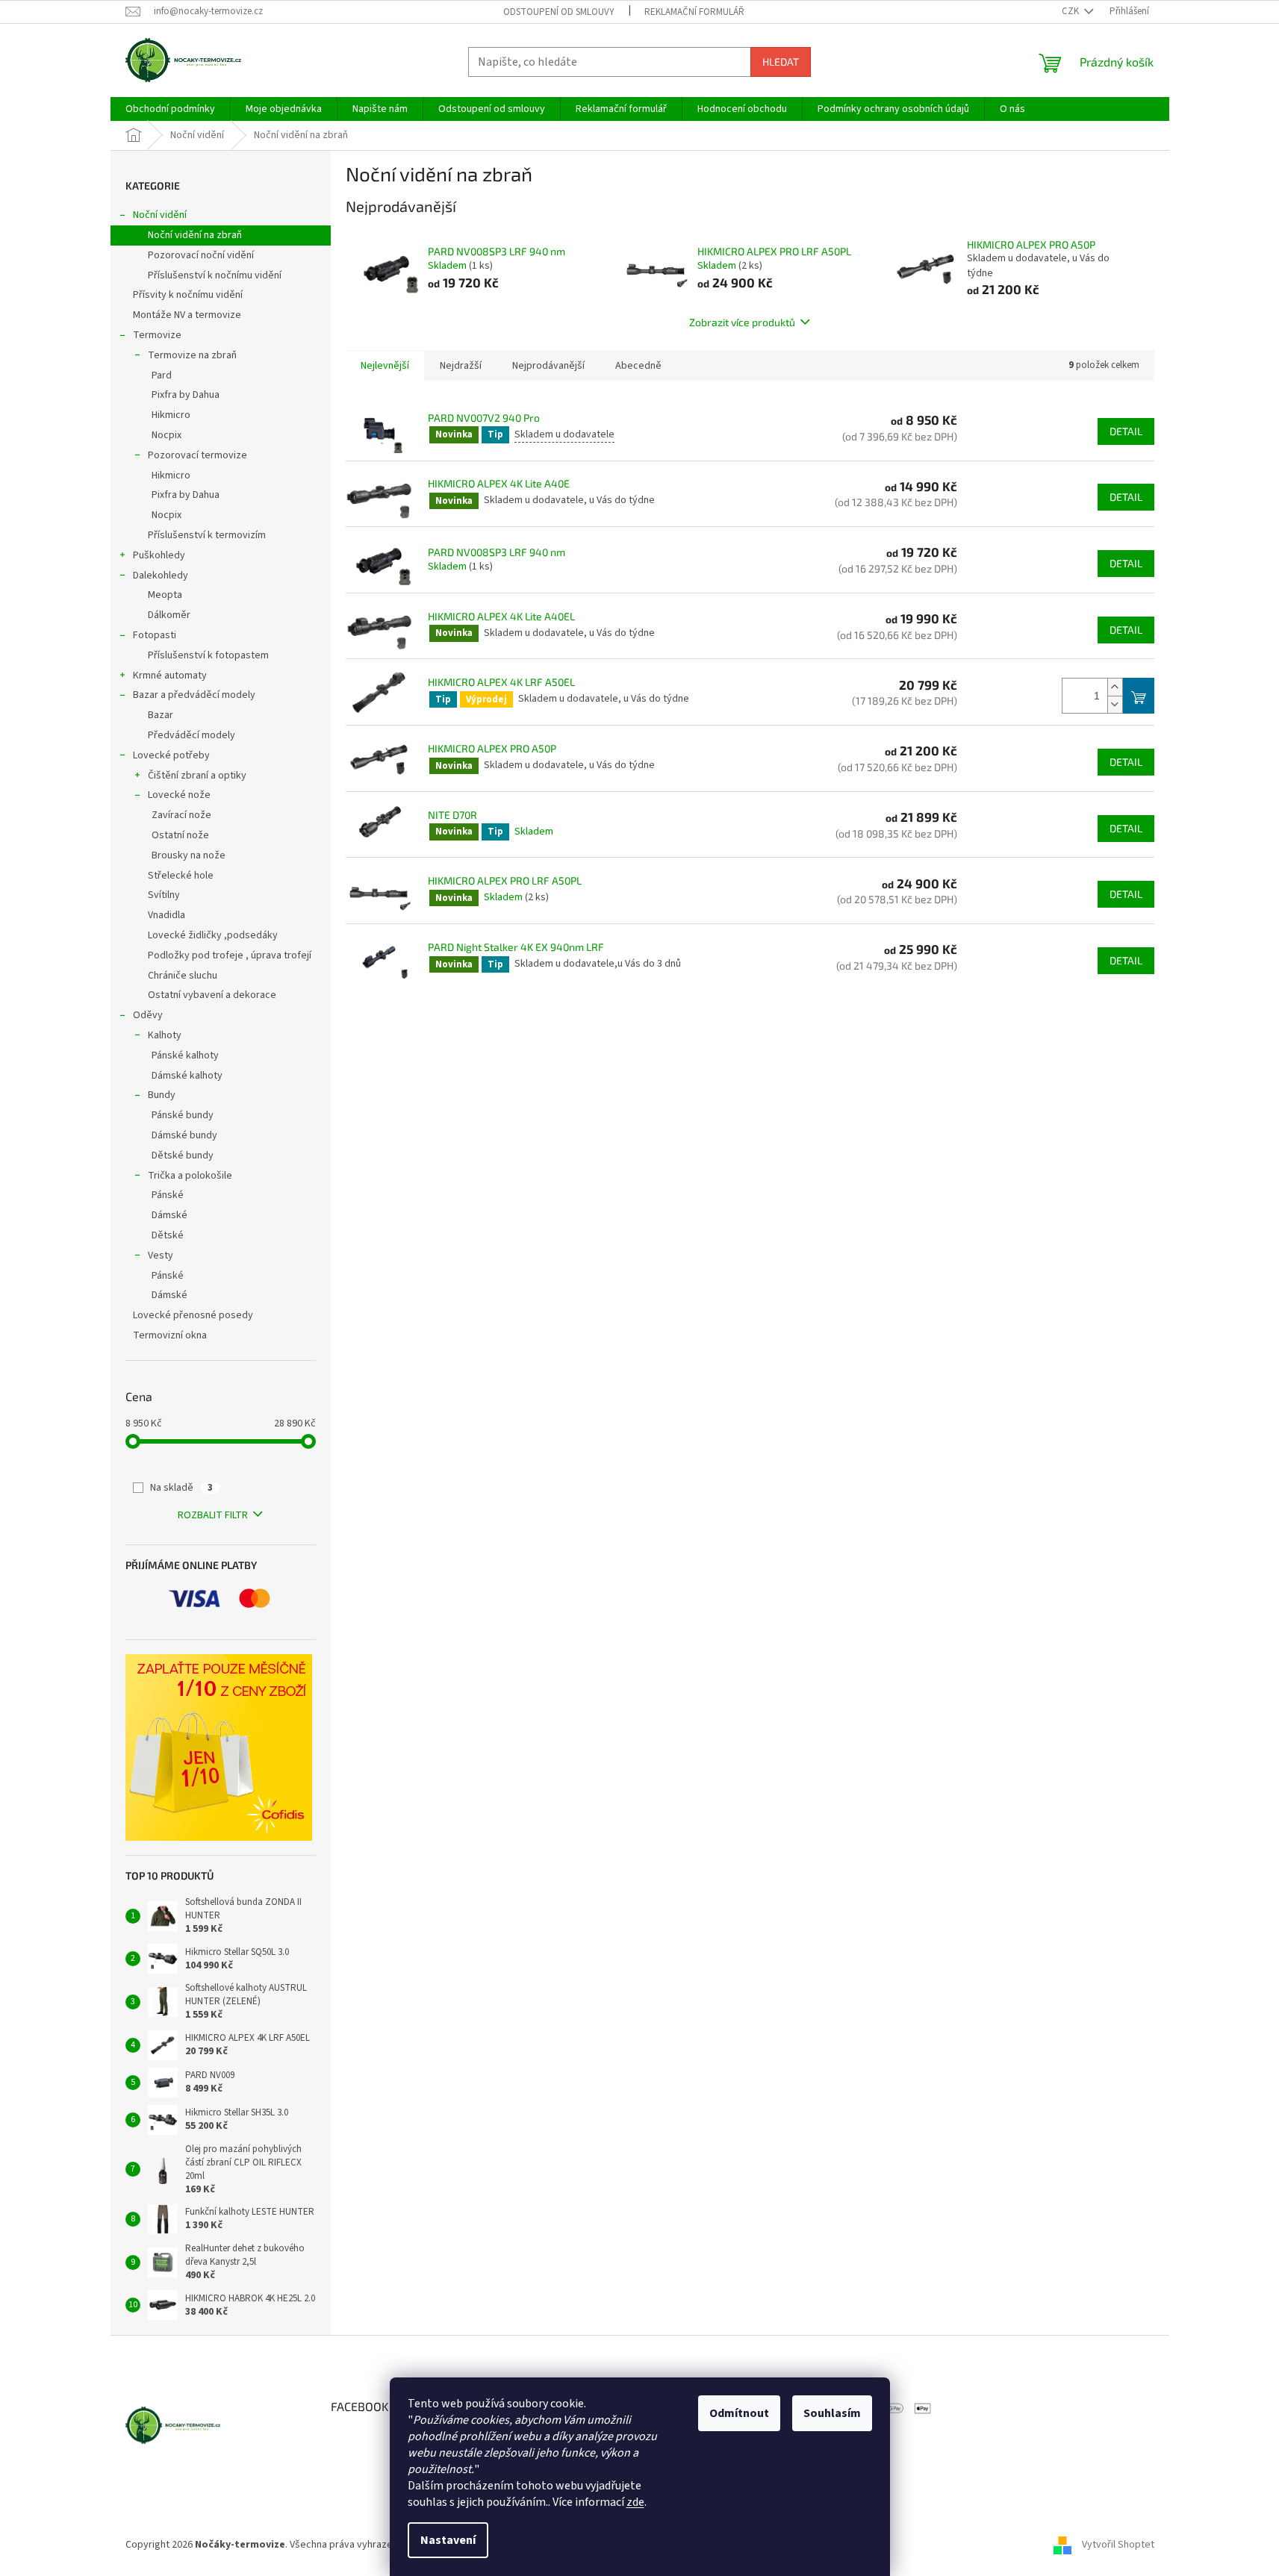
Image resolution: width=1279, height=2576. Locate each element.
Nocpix (167, 435)
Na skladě (181, 1488)
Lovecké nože (179, 795)
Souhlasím (832, 2413)
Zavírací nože (181, 815)
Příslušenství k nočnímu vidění (215, 275)
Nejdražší (461, 366)
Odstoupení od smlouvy (559, 12)
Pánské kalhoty (185, 1055)
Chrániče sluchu (183, 976)
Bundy (162, 1095)
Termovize (157, 335)
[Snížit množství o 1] (1115, 704)
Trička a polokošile (190, 1176)
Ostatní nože (180, 835)
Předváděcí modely (192, 735)
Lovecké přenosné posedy (193, 1315)
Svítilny (164, 895)
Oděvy (148, 1015)
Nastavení (448, 2540)
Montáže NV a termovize (187, 315)
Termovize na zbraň (192, 355)
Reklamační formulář (694, 12)
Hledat (781, 62)
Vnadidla (167, 915)
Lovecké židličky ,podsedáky (213, 935)
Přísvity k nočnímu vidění (188, 295)
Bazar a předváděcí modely (194, 695)
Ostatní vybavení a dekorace (212, 995)
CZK (1071, 11)
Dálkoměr (169, 615)
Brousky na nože (189, 855)
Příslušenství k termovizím (207, 535)
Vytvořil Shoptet (1118, 2545)
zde (635, 2502)
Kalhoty (165, 1035)
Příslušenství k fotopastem (208, 655)
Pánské (168, 1195)
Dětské (168, 1235)
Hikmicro (171, 415)
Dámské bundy (184, 1135)
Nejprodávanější (548, 366)
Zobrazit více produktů (742, 322)
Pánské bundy (183, 1115)
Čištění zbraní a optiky (197, 776)
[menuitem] (170, 109)
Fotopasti (155, 635)
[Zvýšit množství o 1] (1115, 687)
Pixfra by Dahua (186, 395)
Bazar (161, 715)
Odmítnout (739, 2413)
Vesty (161, 1256)
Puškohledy (159, 555)
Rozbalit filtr (213, 1515)
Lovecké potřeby (171, 755)
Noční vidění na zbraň (195, 235)
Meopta (165, 595)
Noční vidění (160, 215)
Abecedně (638, 366)
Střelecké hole (181, 876)
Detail (1126, 431)
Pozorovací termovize (197, 455)
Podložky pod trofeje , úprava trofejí (230, 955)
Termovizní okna (170, 1335)
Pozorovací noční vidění (201, 255)
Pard (162, 375)
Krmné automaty (170, 676)
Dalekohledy (161, 576)
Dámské (169, 1215)
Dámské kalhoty (187, 1076)
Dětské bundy (183, 1156)
